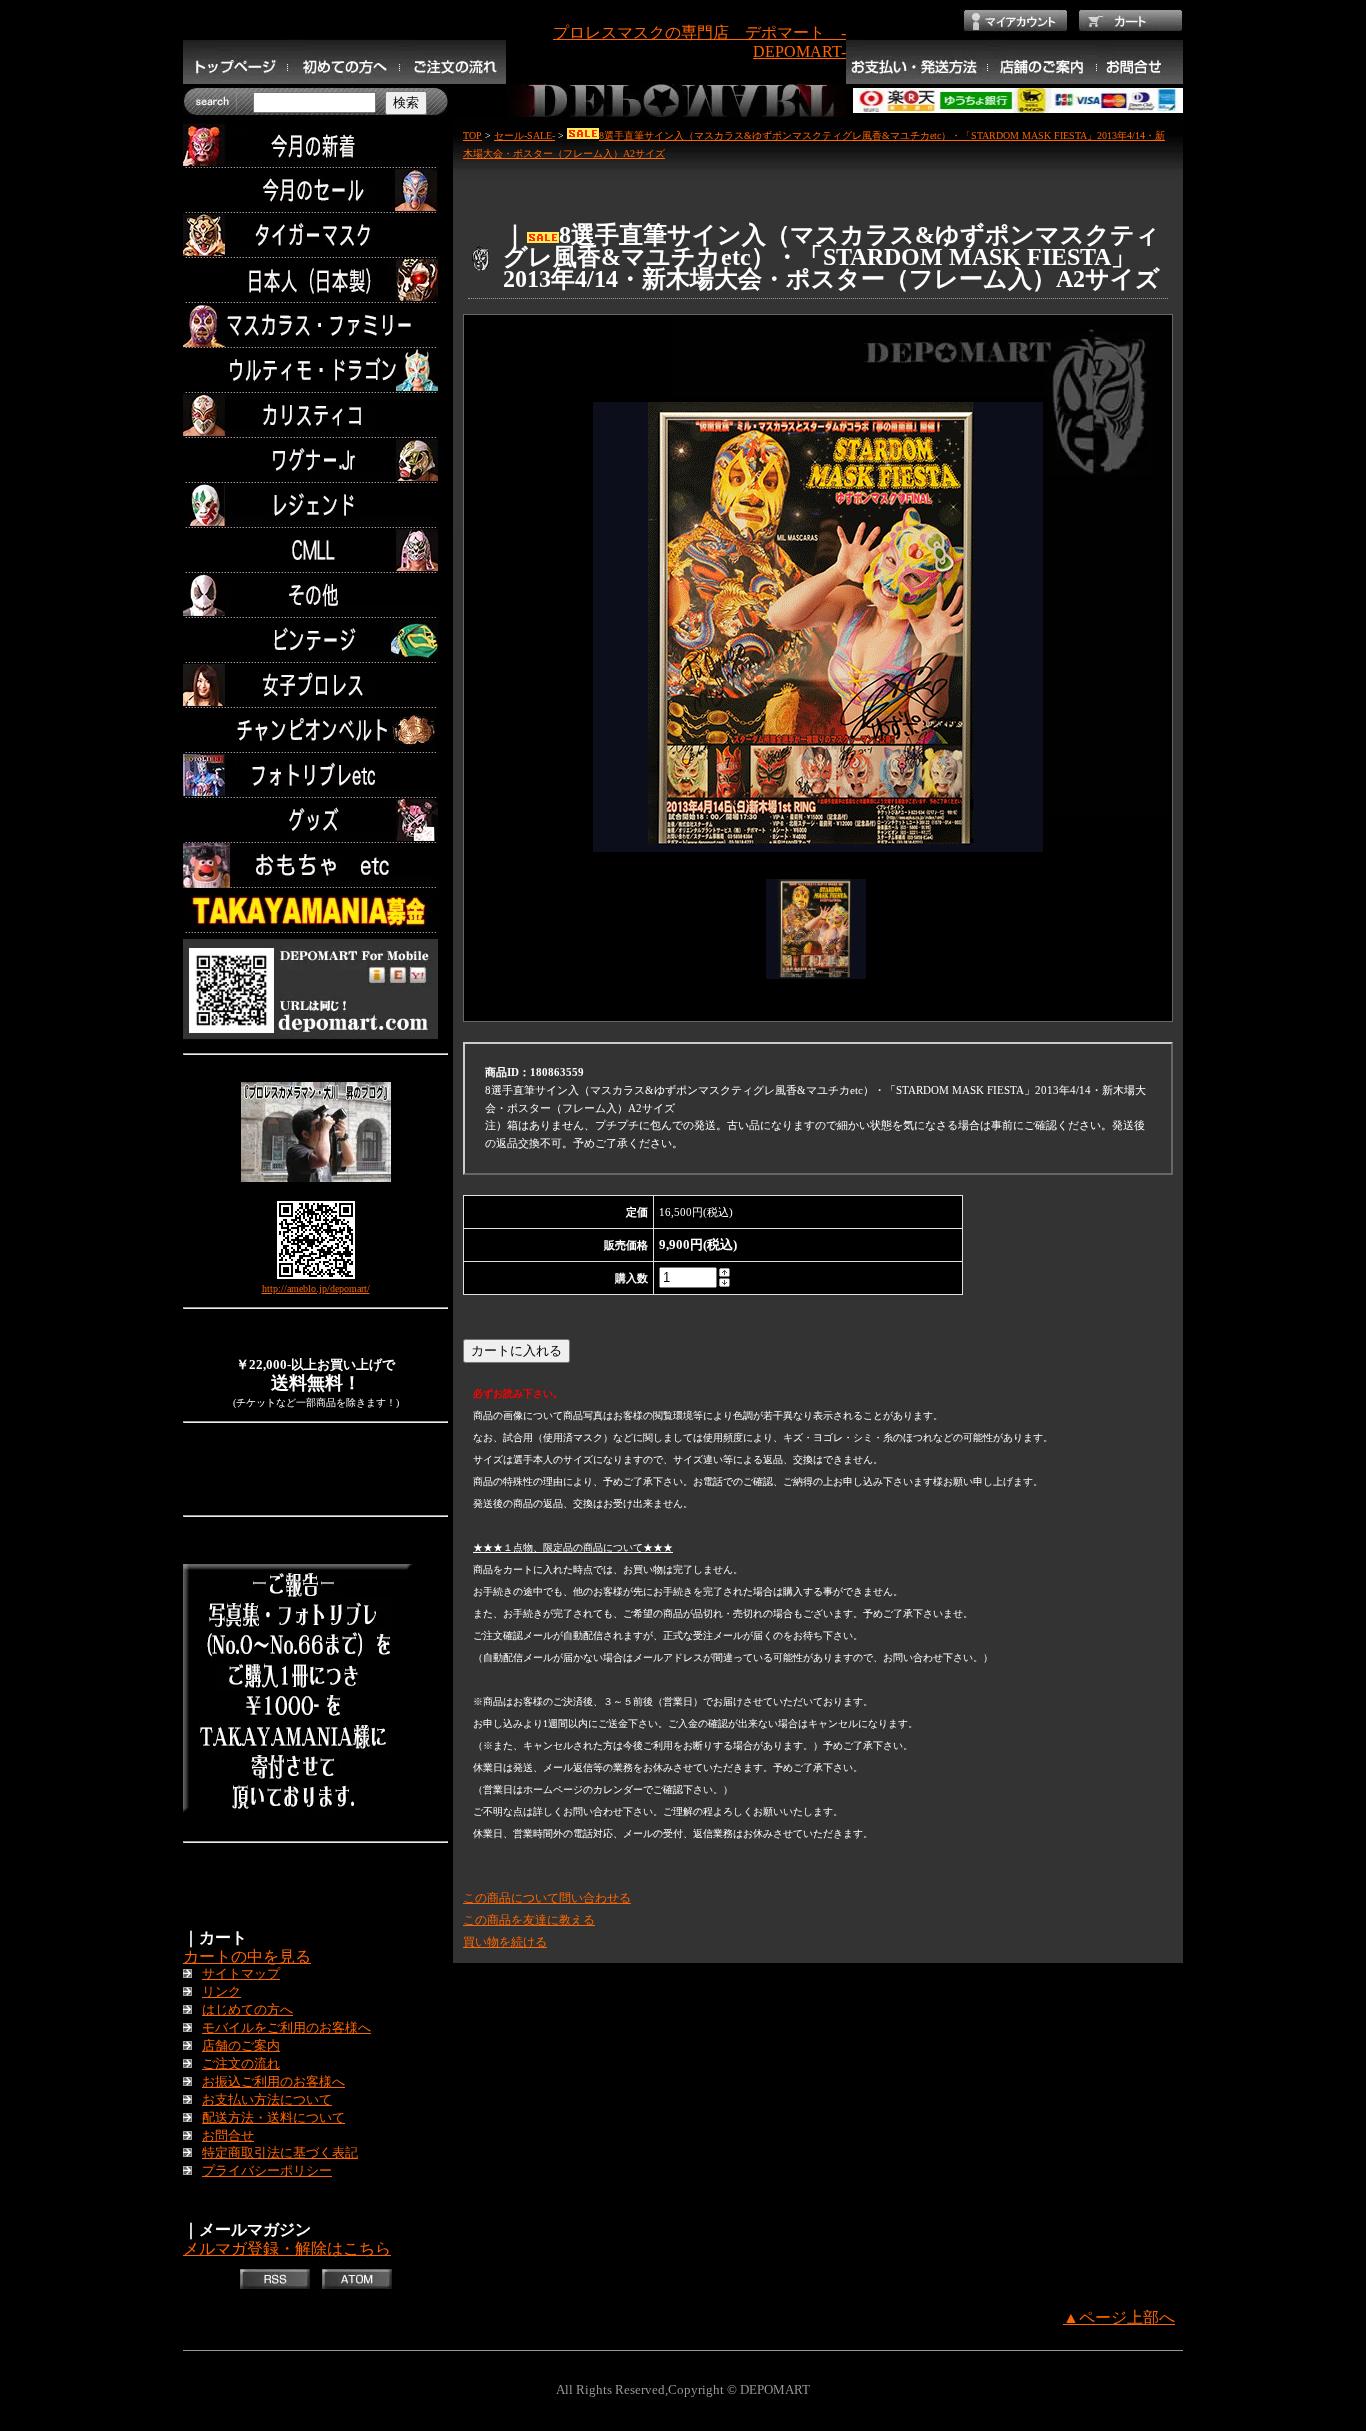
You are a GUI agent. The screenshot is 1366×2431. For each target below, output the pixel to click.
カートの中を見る (247, 1956)
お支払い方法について (267, 2100)
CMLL (315, 550)
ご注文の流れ (241, 2064)
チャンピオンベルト (315, 730)
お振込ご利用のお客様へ (273, 2082)
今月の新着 (315, 145)
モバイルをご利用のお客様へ (286, 2028)
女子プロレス (315, 685)
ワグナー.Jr (315, 460)
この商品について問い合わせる (547, 1898)
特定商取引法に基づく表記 (280, 2153)
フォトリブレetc (315, 775)
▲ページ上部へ (1119, 2317)
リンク (221, 1992)
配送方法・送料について (273, 2118)
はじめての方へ (247, 2010)
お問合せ (228, 2136)
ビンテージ (315, 640)
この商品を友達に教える (529, 1920)
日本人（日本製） (315, 280)
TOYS (315, 865)
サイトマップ (241, 1974)
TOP (472, 135)
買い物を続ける (505, 1942)
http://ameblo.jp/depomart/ (316, 1288)
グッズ (315, 820)
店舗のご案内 (241, 2046)
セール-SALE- (524, 135)
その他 (315, 595)
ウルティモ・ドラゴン (315, 370)
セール (315, 190)
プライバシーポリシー (267, 2171)
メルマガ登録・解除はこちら (287, 2248)
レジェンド (315, 505)
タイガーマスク (315, 235)
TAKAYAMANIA (315, 910)
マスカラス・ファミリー (315, 325)
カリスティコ (315, 415)
